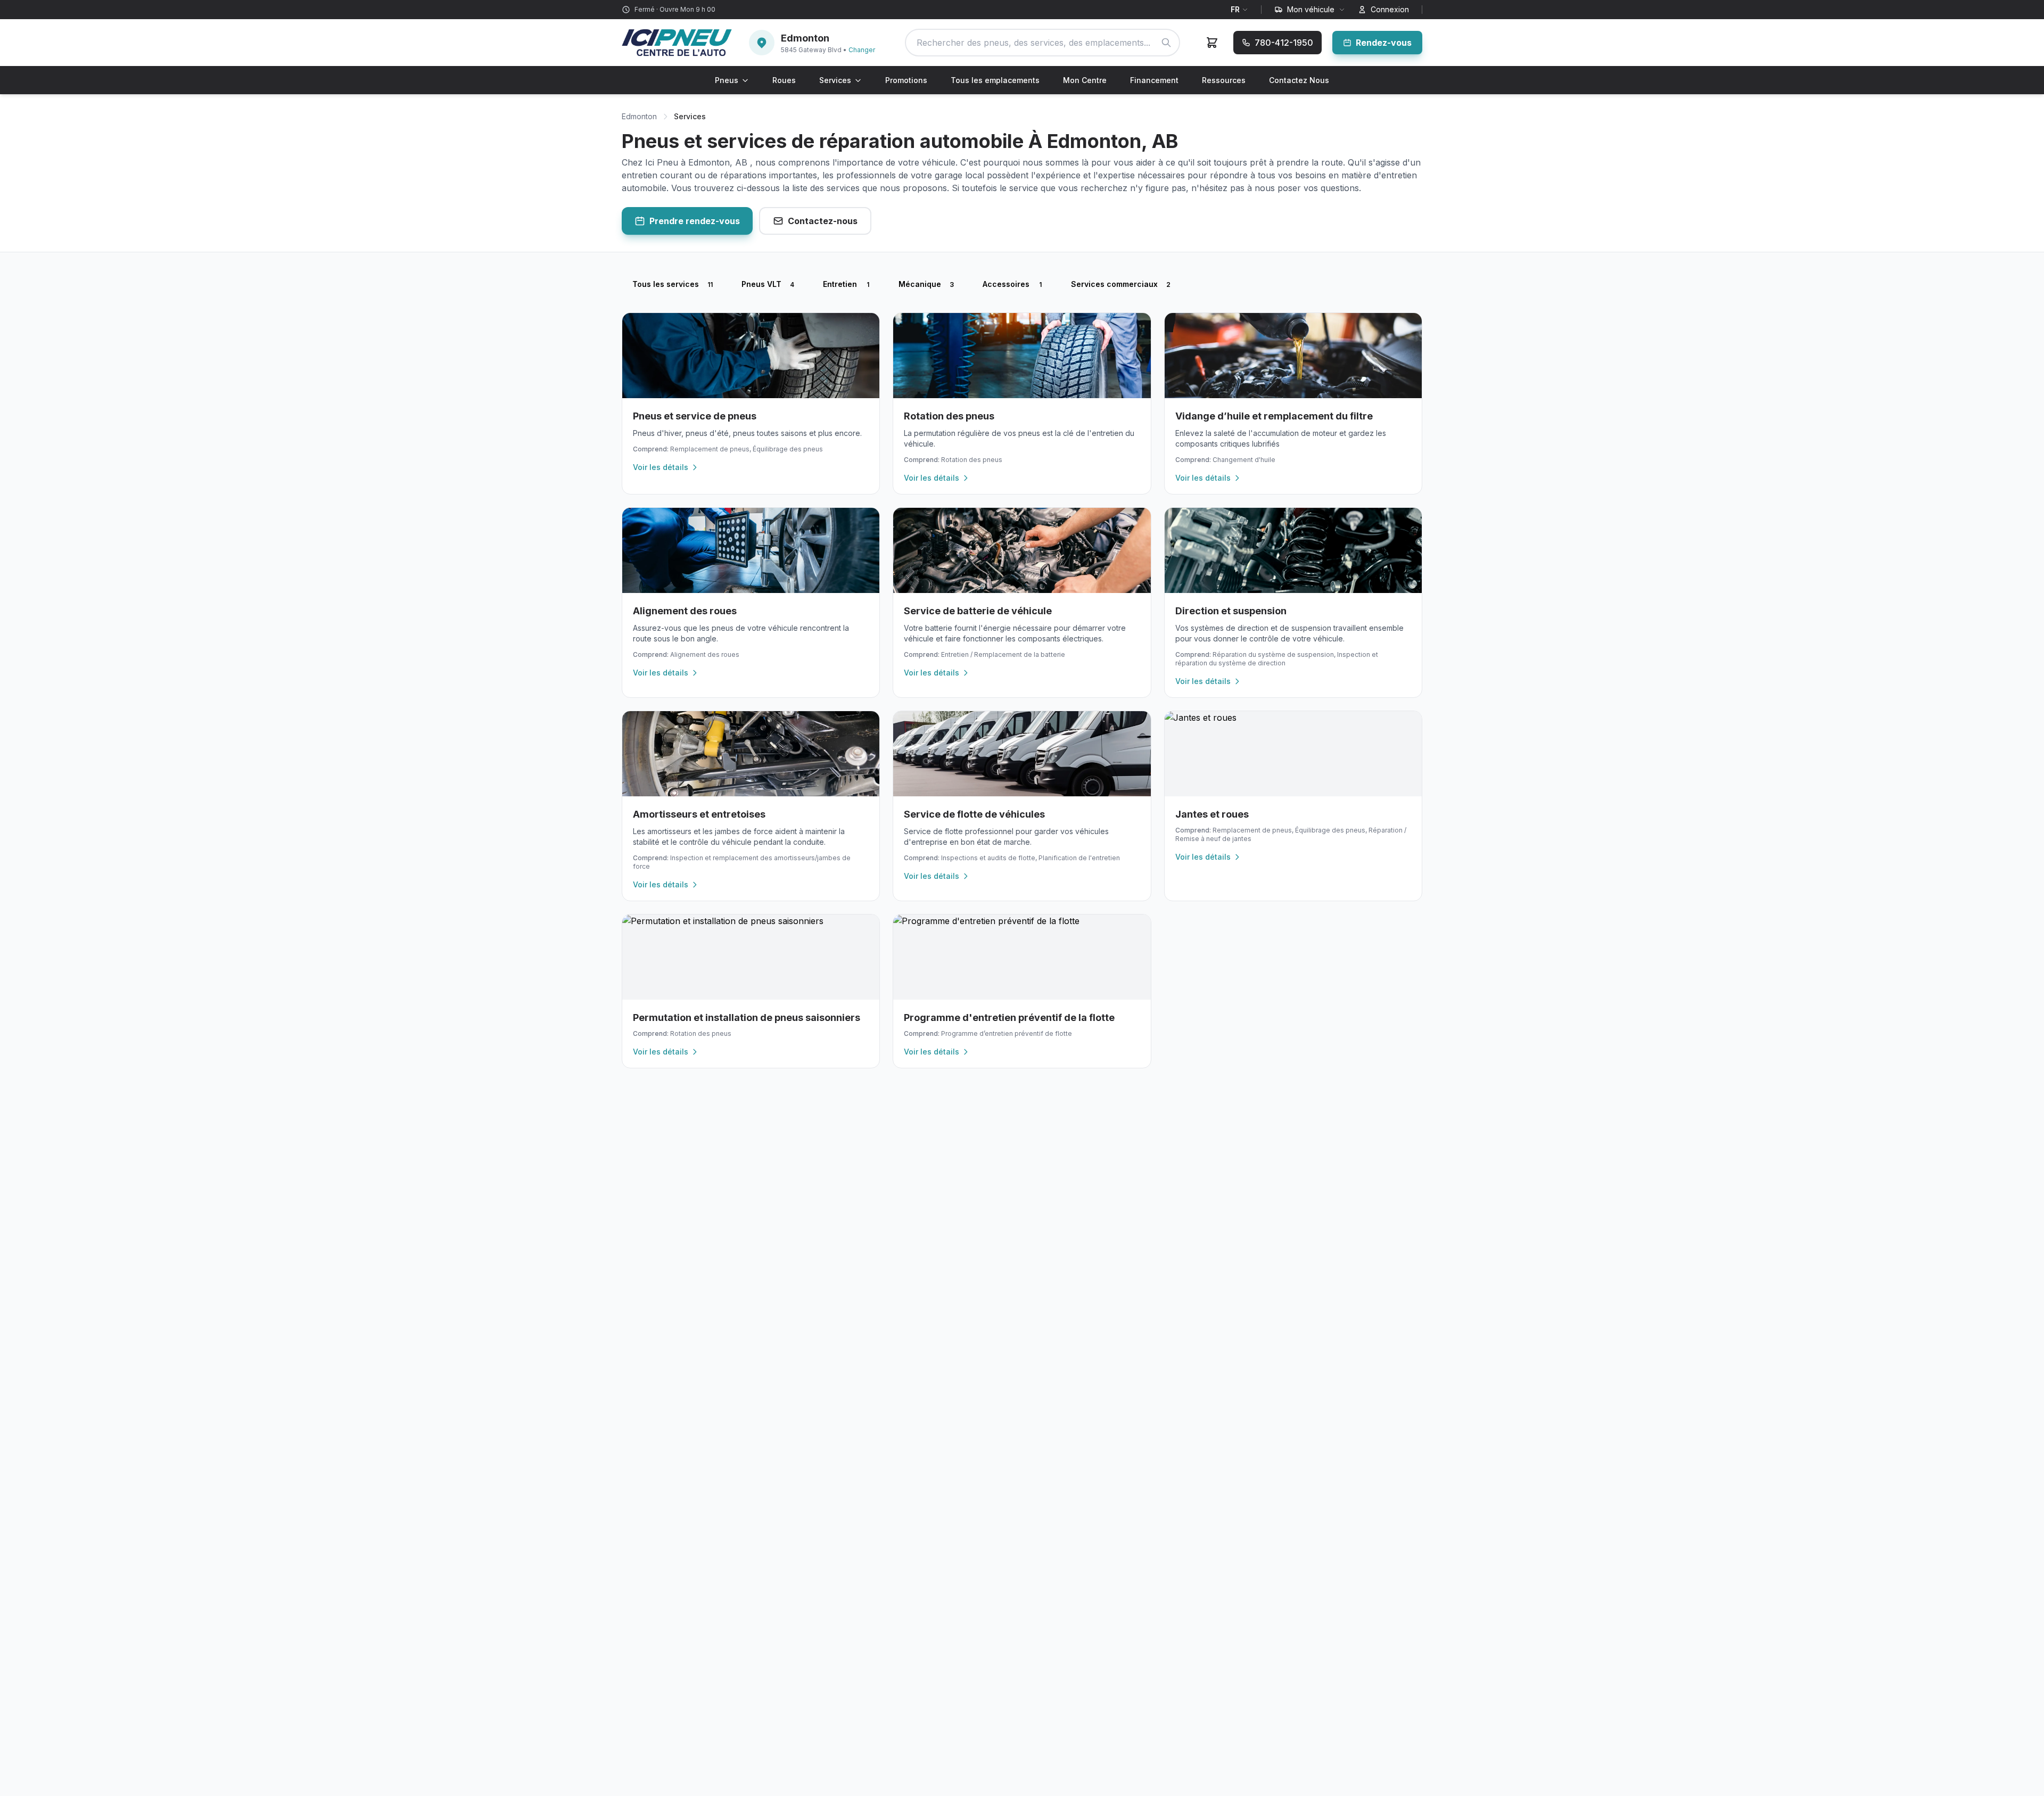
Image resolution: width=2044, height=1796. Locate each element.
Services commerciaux (1121, 284)
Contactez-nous (823, 221)
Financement (1154, 80)
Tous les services (673, 284)
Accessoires (1012, 284)
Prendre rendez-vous (695, 221)
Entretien (846, 284)
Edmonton (639, 116)
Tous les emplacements (995, 80)
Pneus (727, 80)
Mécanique (926, 284)
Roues (784, 80)
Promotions (906, 80)
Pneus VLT (768, 284)
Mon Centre (1085, 80)
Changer (862, 50)
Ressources (1224, 80)
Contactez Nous (1299, 80)
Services (835, 80)
